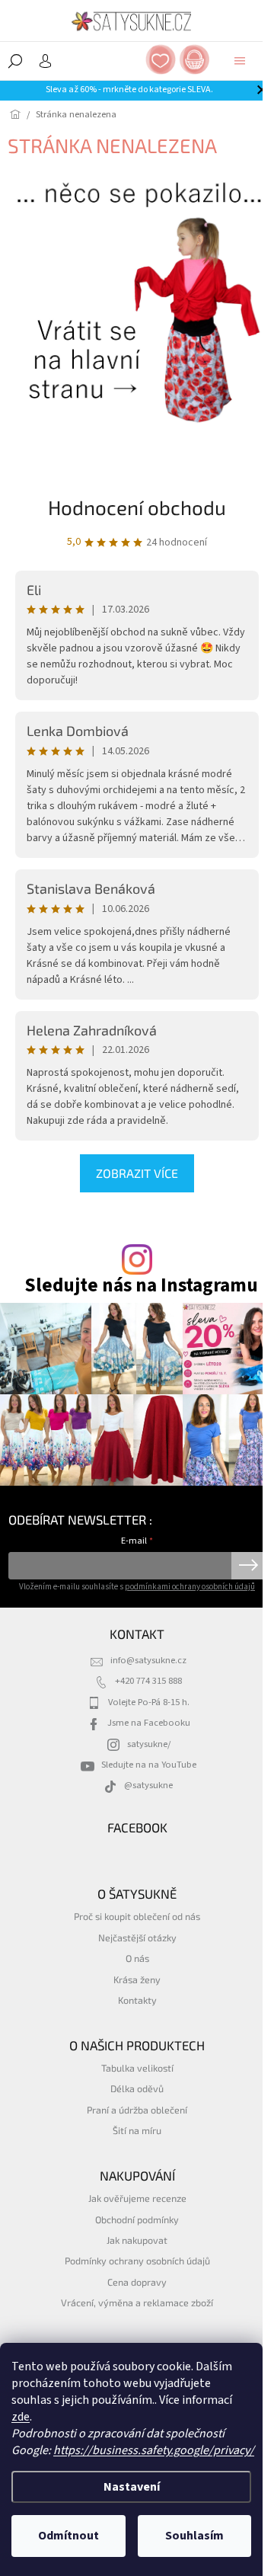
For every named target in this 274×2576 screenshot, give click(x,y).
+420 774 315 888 (148, 1681)
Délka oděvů (137, 2088)
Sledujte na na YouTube (149, 1765)
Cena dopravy (137, 2282)
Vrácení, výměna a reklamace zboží (137, 2302)
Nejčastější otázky (137, 1938)
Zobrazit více (137, 1173)
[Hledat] (15, 61)
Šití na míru (137, 2130)
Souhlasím (194, 2536)
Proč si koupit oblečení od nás (137, 1916)
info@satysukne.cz (148, 1660)
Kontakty (137, 2000)
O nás (137, 1958)
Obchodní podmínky (137, 2219)
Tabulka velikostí (137, 2068)
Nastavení (132, 2487)
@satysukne (148, 1785)
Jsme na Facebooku (149, 1723)
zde (21, 2417)
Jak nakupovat (137, 2240)
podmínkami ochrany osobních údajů (190, 1587)
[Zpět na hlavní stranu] (137, 299)
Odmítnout (68, 2536)
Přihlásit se (249, 1566)
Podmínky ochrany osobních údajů (137, 2261)
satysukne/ (149, 1744)
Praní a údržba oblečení (137, 2110)
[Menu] (240, 61)
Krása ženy (137, 1979)
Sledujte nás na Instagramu (141, 1286)
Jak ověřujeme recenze (137, 2198)
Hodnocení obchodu (137, 507)
